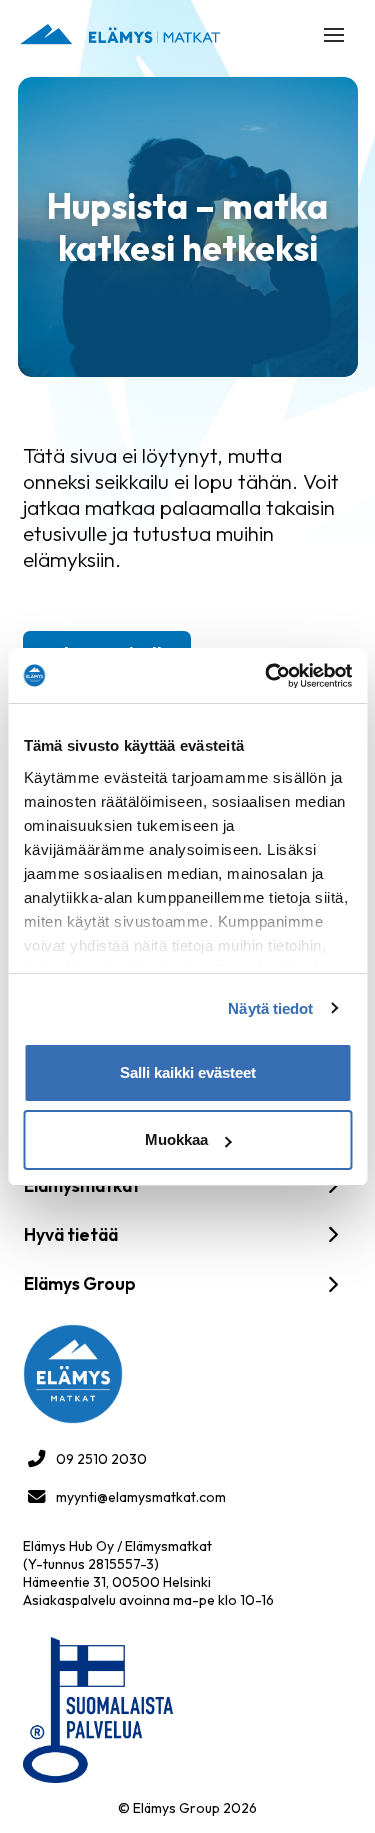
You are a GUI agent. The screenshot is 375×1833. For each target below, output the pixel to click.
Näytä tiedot (270, 1008)
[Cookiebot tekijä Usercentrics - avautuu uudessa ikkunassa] (267, 676)
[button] (334, 35)
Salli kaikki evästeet (188, 1072)
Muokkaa (176, 1139)
